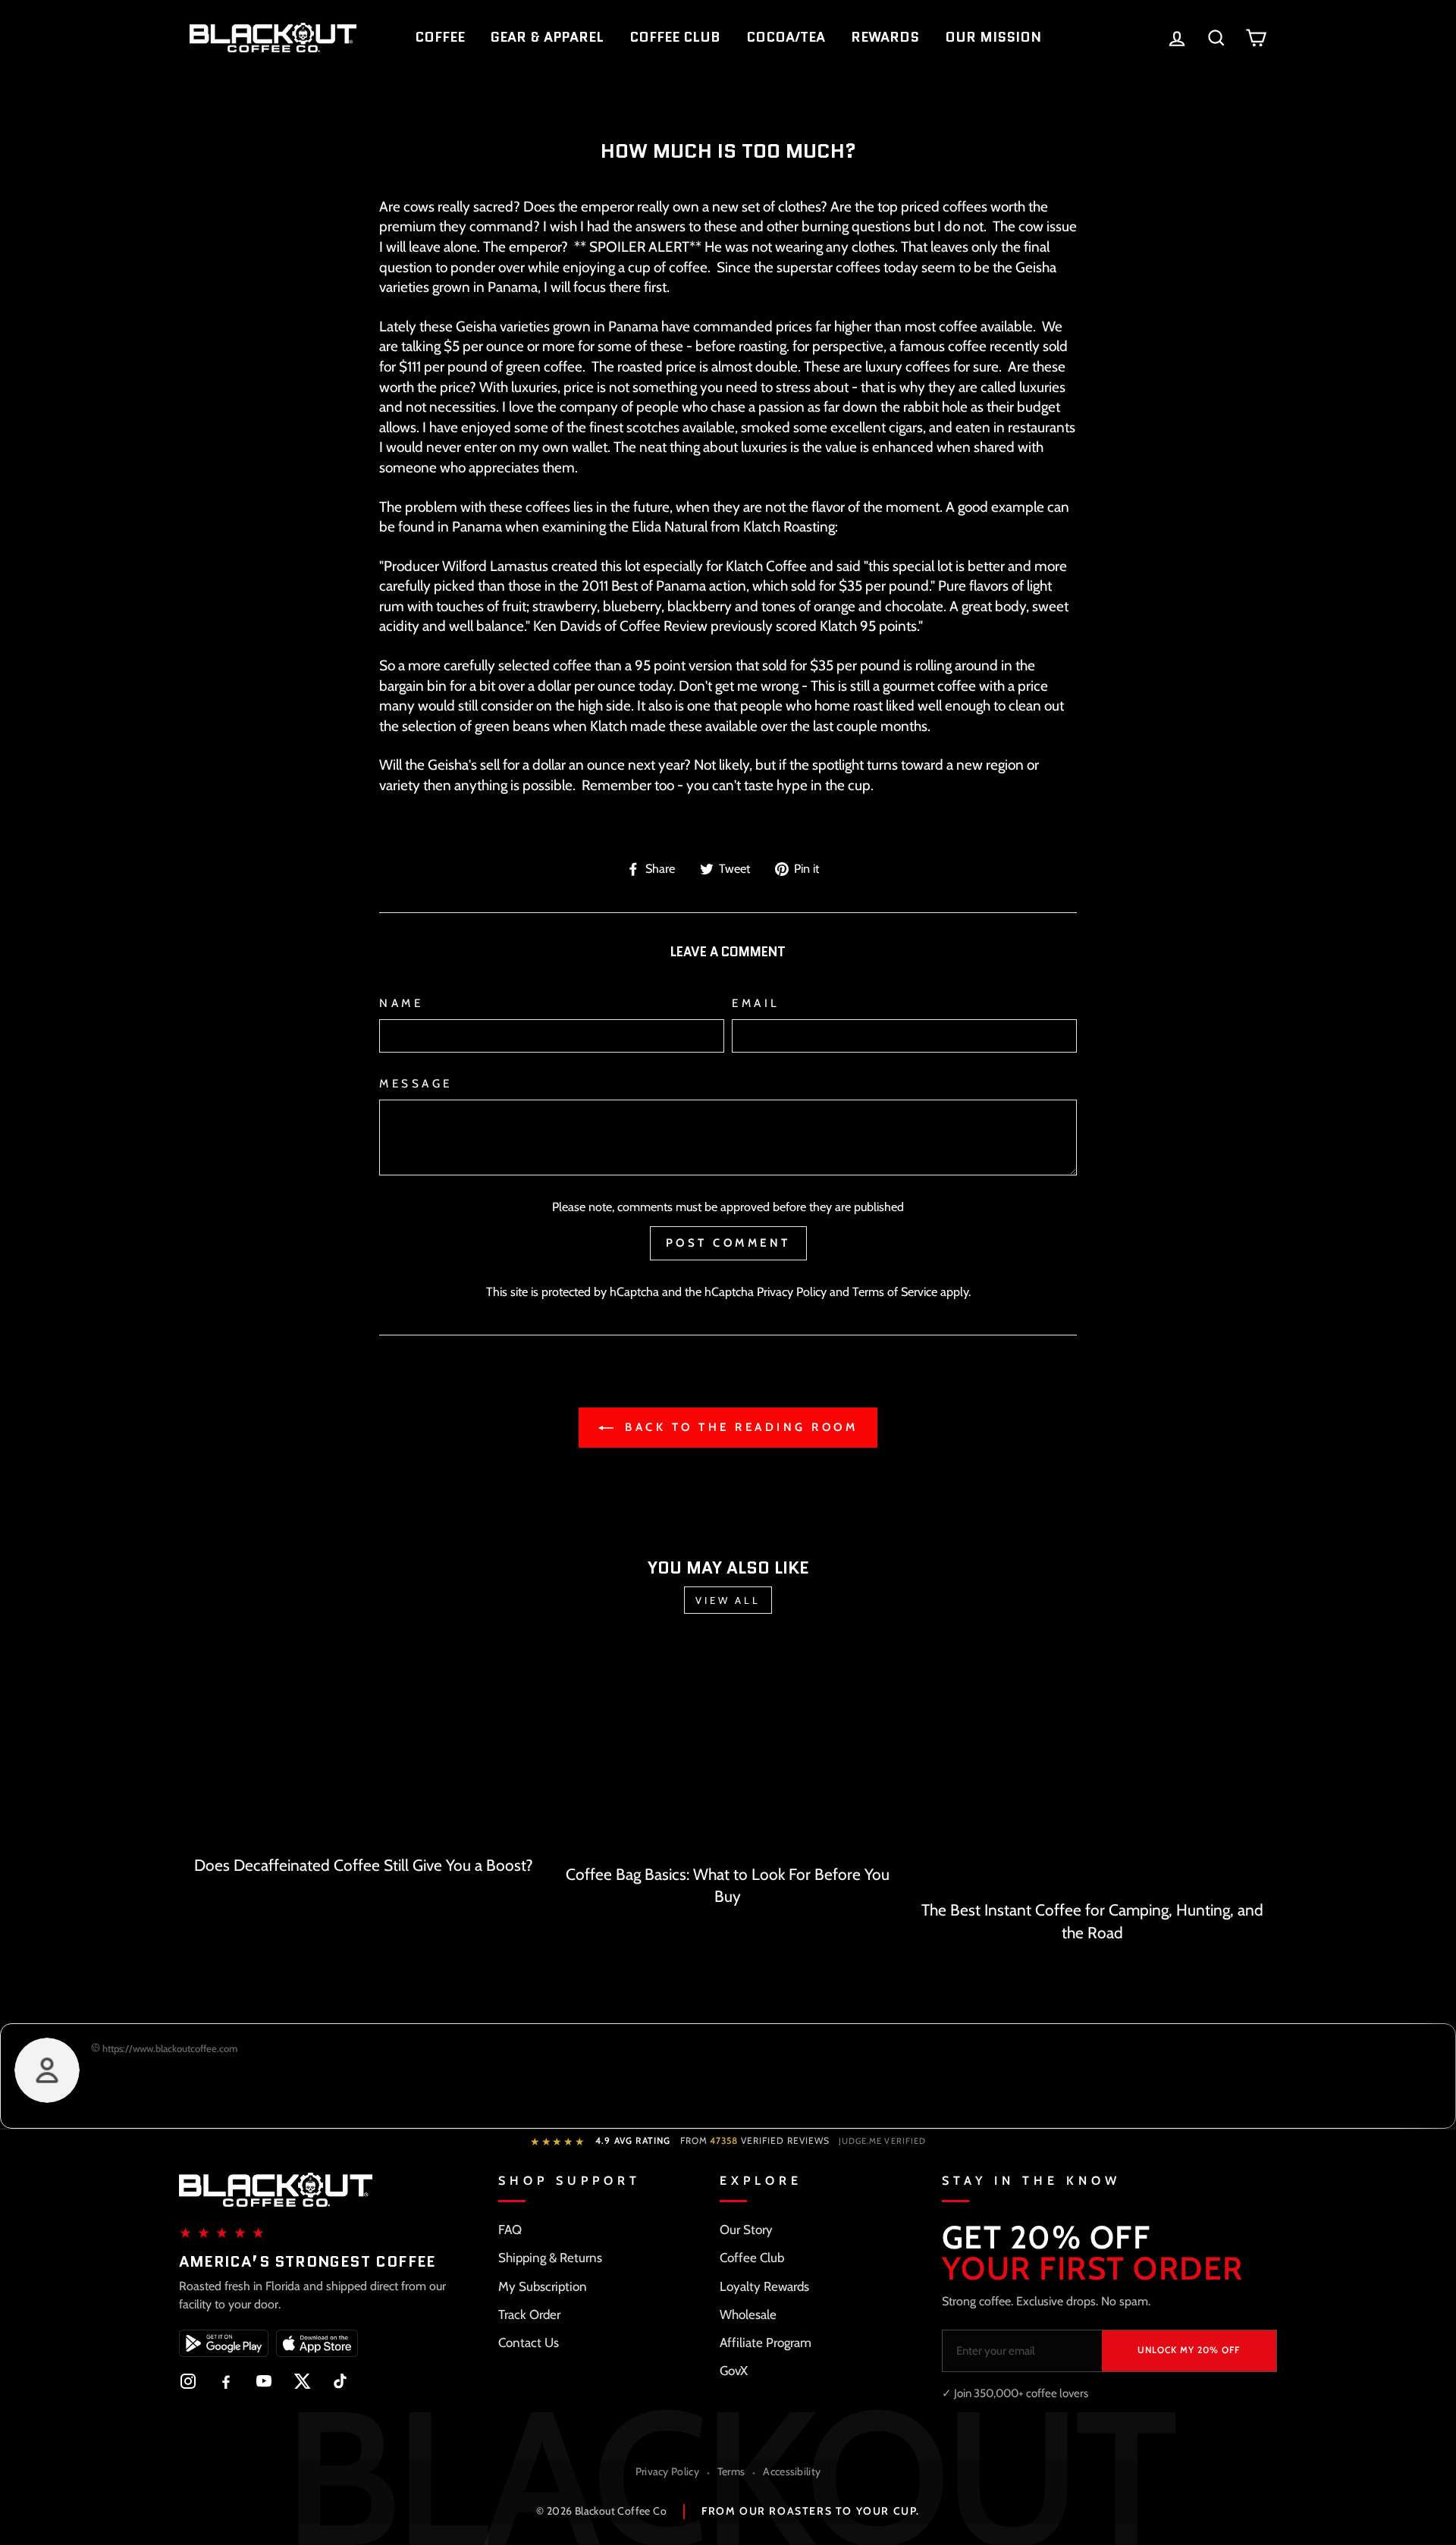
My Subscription (543, 2286)
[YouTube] (264, 2381)
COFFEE (440, 37)
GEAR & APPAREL (547, 37)
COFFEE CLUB (675, 37)
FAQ (510, 2230)
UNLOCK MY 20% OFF (1189, 2350)
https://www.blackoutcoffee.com (169, 2048)
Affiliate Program (766, 2343)
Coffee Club (752, 2258)
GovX (734, 2371)
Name (401, 1003)
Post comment (728, 1243)
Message (416, 1083)
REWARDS (885, 37)
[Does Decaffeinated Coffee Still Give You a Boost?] (364, 1745)
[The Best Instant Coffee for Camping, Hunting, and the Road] (1092, 1768)
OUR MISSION (993, 37)
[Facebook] (226, 2381)
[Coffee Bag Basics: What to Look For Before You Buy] (728, 1749)
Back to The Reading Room (739, 1427)
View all (728, 1600)
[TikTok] (340, 2381)
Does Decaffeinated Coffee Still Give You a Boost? (364, 1865)
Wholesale (748, 2314)
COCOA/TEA (786, 37)
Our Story (746, 2230)
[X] (302, 2381)
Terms (731, 2471)
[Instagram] (188, 2381)
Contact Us (529, 2343)
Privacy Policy (792, 1291)
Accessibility (792, 2471)
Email (756, 1003)
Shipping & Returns (550, 2258)
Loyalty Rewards (764, 2286)
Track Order (529, 2314)
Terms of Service (895, 1291)
